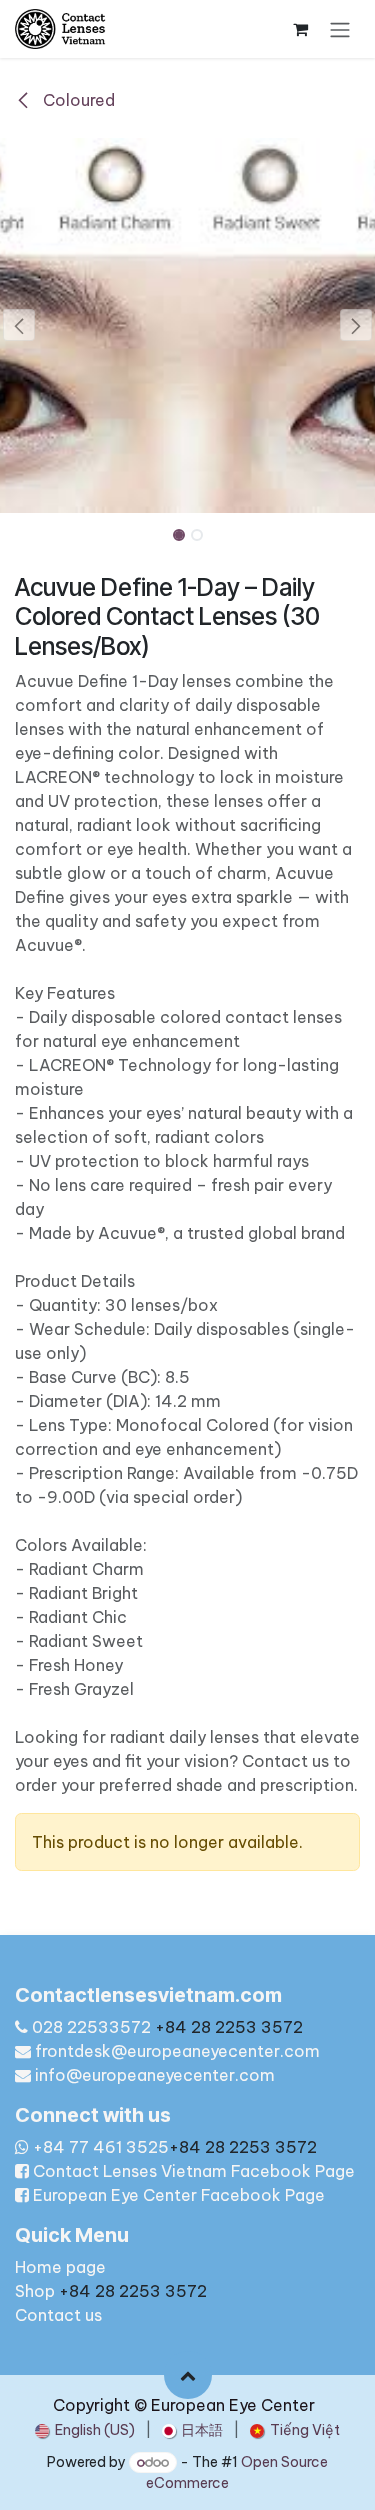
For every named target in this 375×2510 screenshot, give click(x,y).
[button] (19, 325)
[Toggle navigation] (340, 29)
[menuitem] (85, 2430)
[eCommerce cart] (300, 29)
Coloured (77, 100)
